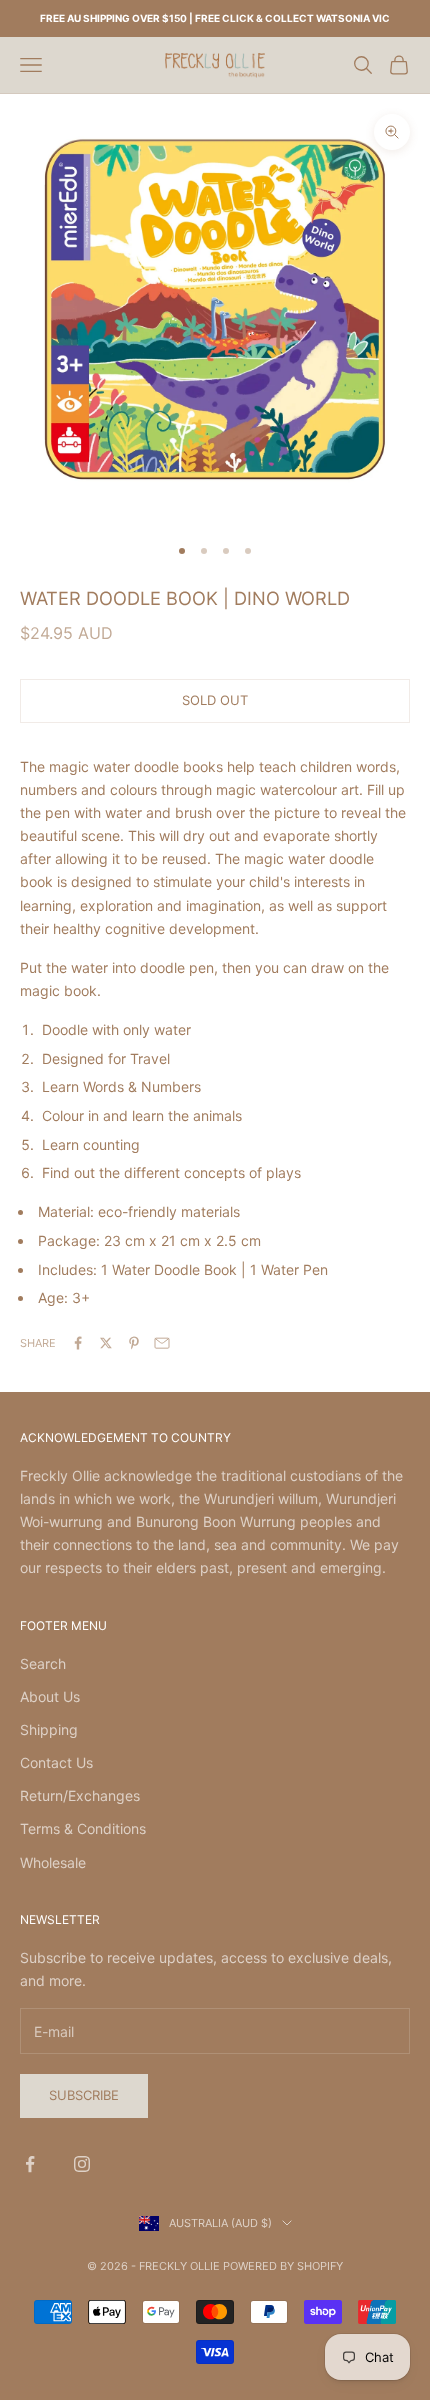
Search (43, 1663)
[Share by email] (162, 1343)
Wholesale (53, 1862)
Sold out (215, 700)
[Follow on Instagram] (82, 2164)
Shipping (49, 1729)
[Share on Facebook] (78, 1343)
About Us (50, 1696)
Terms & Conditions (83, 1828)
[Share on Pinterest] (134, 1343)
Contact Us (56, 1762)
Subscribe (84, 2095)
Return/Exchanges (80, 1795)
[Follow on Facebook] (30, 2164)
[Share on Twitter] (106, 1343)
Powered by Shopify (283, 2266)
